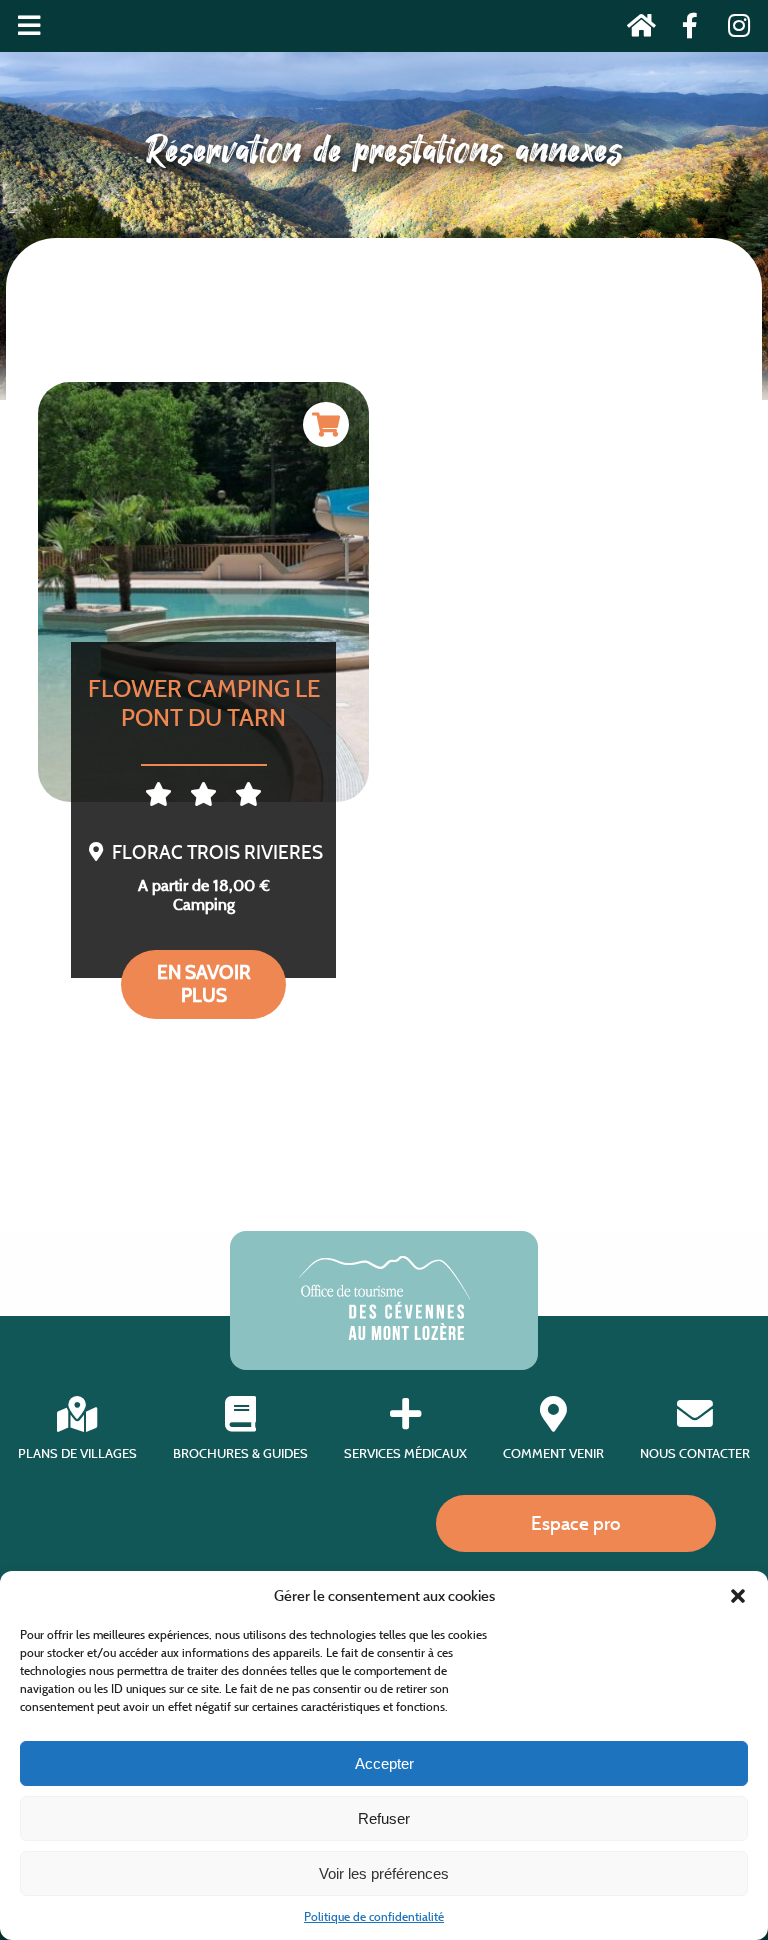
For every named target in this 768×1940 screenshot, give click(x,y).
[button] (738, 1596)
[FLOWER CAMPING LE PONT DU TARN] (203, 592)
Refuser (384, 1818)
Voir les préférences (384, 1873)
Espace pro (576, 1523)
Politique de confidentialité (374, 1916)
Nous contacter (695, 1453)
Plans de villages (77, 1453)
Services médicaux (405, 1453)
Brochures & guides (240, 1453)
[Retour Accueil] (635, 29)
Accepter (384, 1763)
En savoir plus (204, 983)
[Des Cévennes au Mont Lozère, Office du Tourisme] (384, 1334)
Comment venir (553, 1453)
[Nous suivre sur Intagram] (732, 29)
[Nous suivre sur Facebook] (684, 29)
